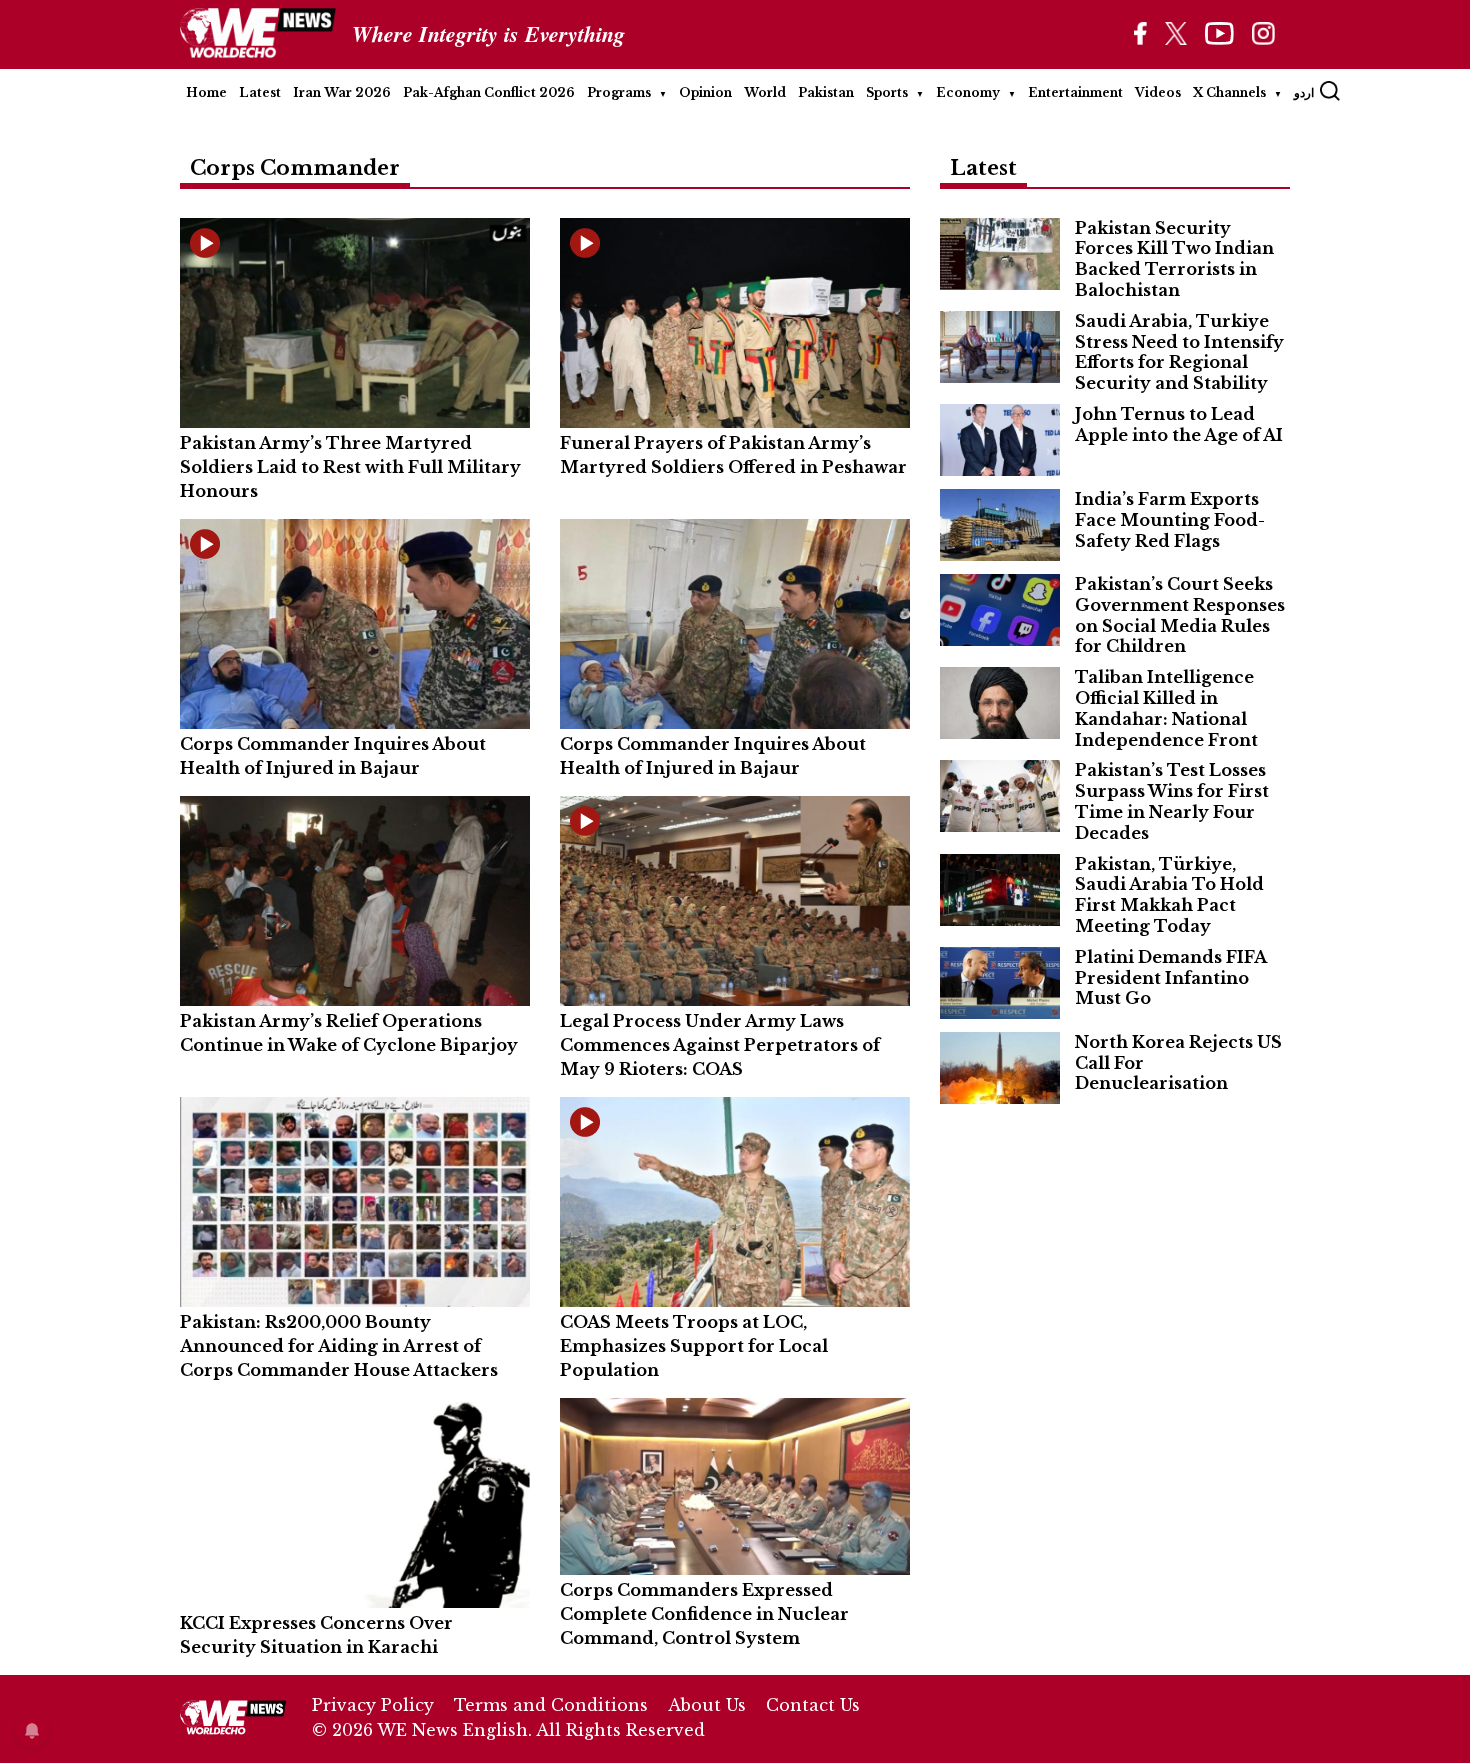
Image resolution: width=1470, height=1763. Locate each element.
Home (206, 92)
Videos (1158, 92)
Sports (887, 92)
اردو (1304, 92)
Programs (619, 92)
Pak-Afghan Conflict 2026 (489, 92)
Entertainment (1075, 92)
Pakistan (826, 92)
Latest (260, 92)
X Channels (1229, 92)
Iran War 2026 (342, 92)
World (765, 92)
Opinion (705, 92)
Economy (968, 92)
